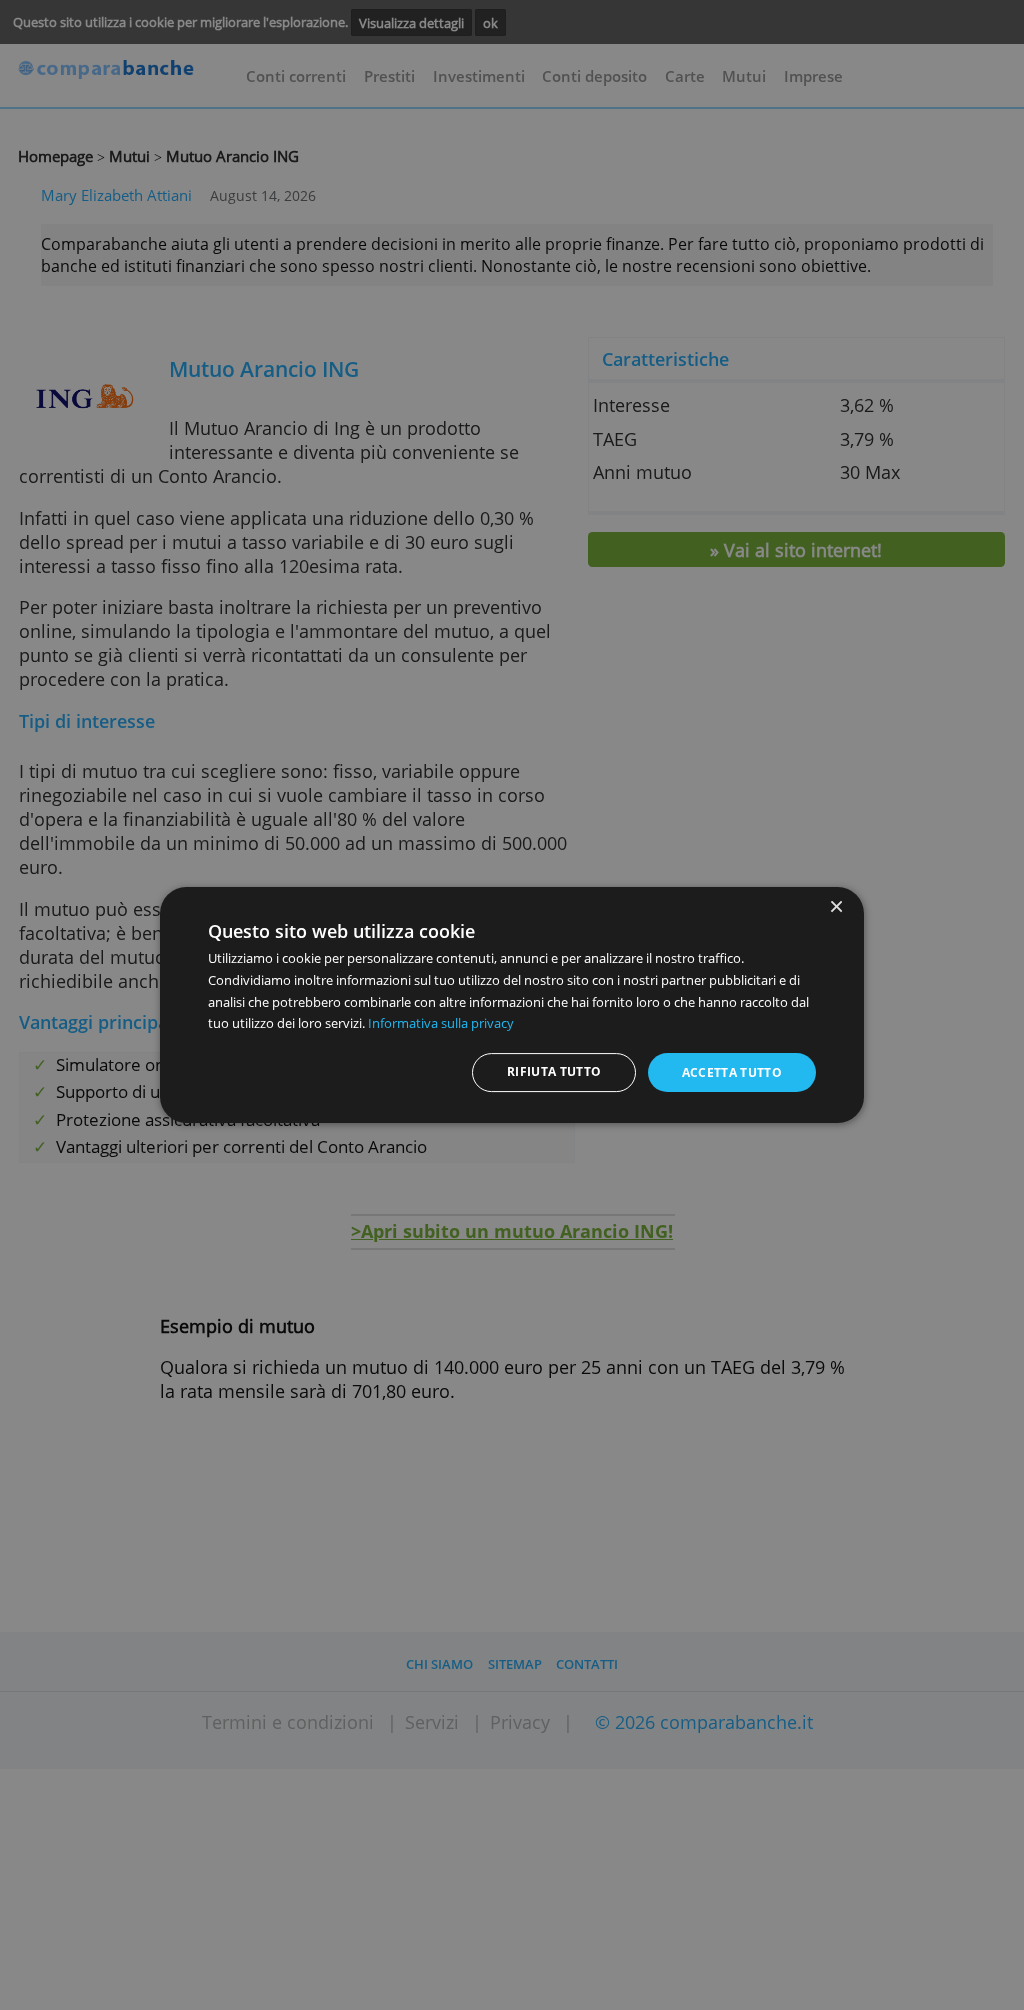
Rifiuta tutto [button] (554, 1071)
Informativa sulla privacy (441, 1023)
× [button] (835, 907)
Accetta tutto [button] (732, 1072)
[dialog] (512, 1005)
